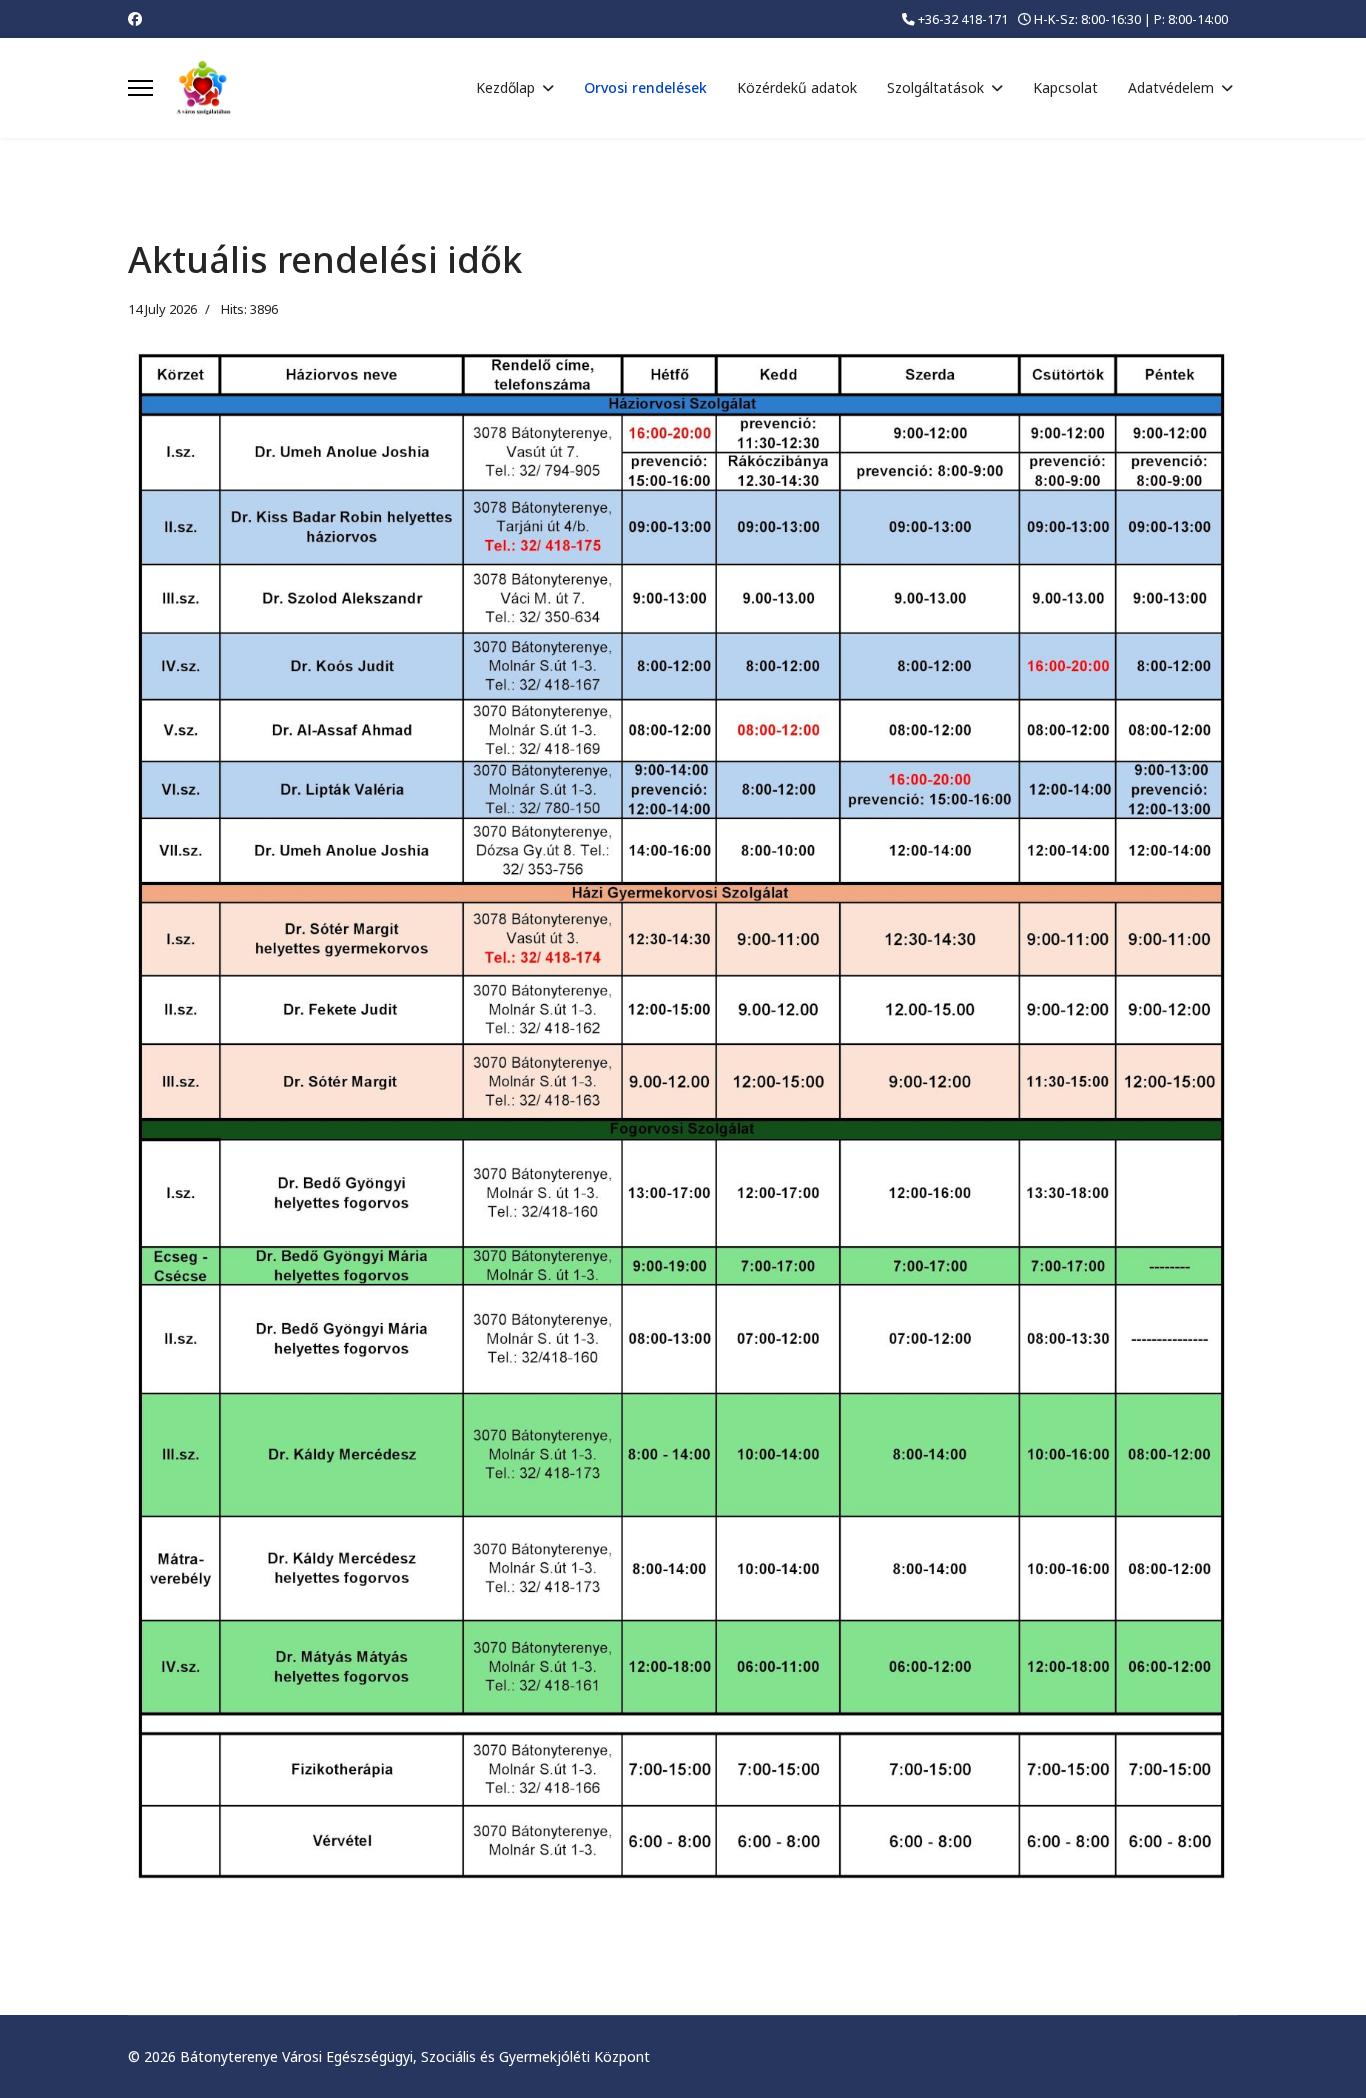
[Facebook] (135, 18)
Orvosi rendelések (645, 87)
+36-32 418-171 (963, 19)
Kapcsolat (1065, 87)
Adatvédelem (1171, 87)
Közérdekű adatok (797, 87)
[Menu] (140, 88)
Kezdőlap (505, 87)
